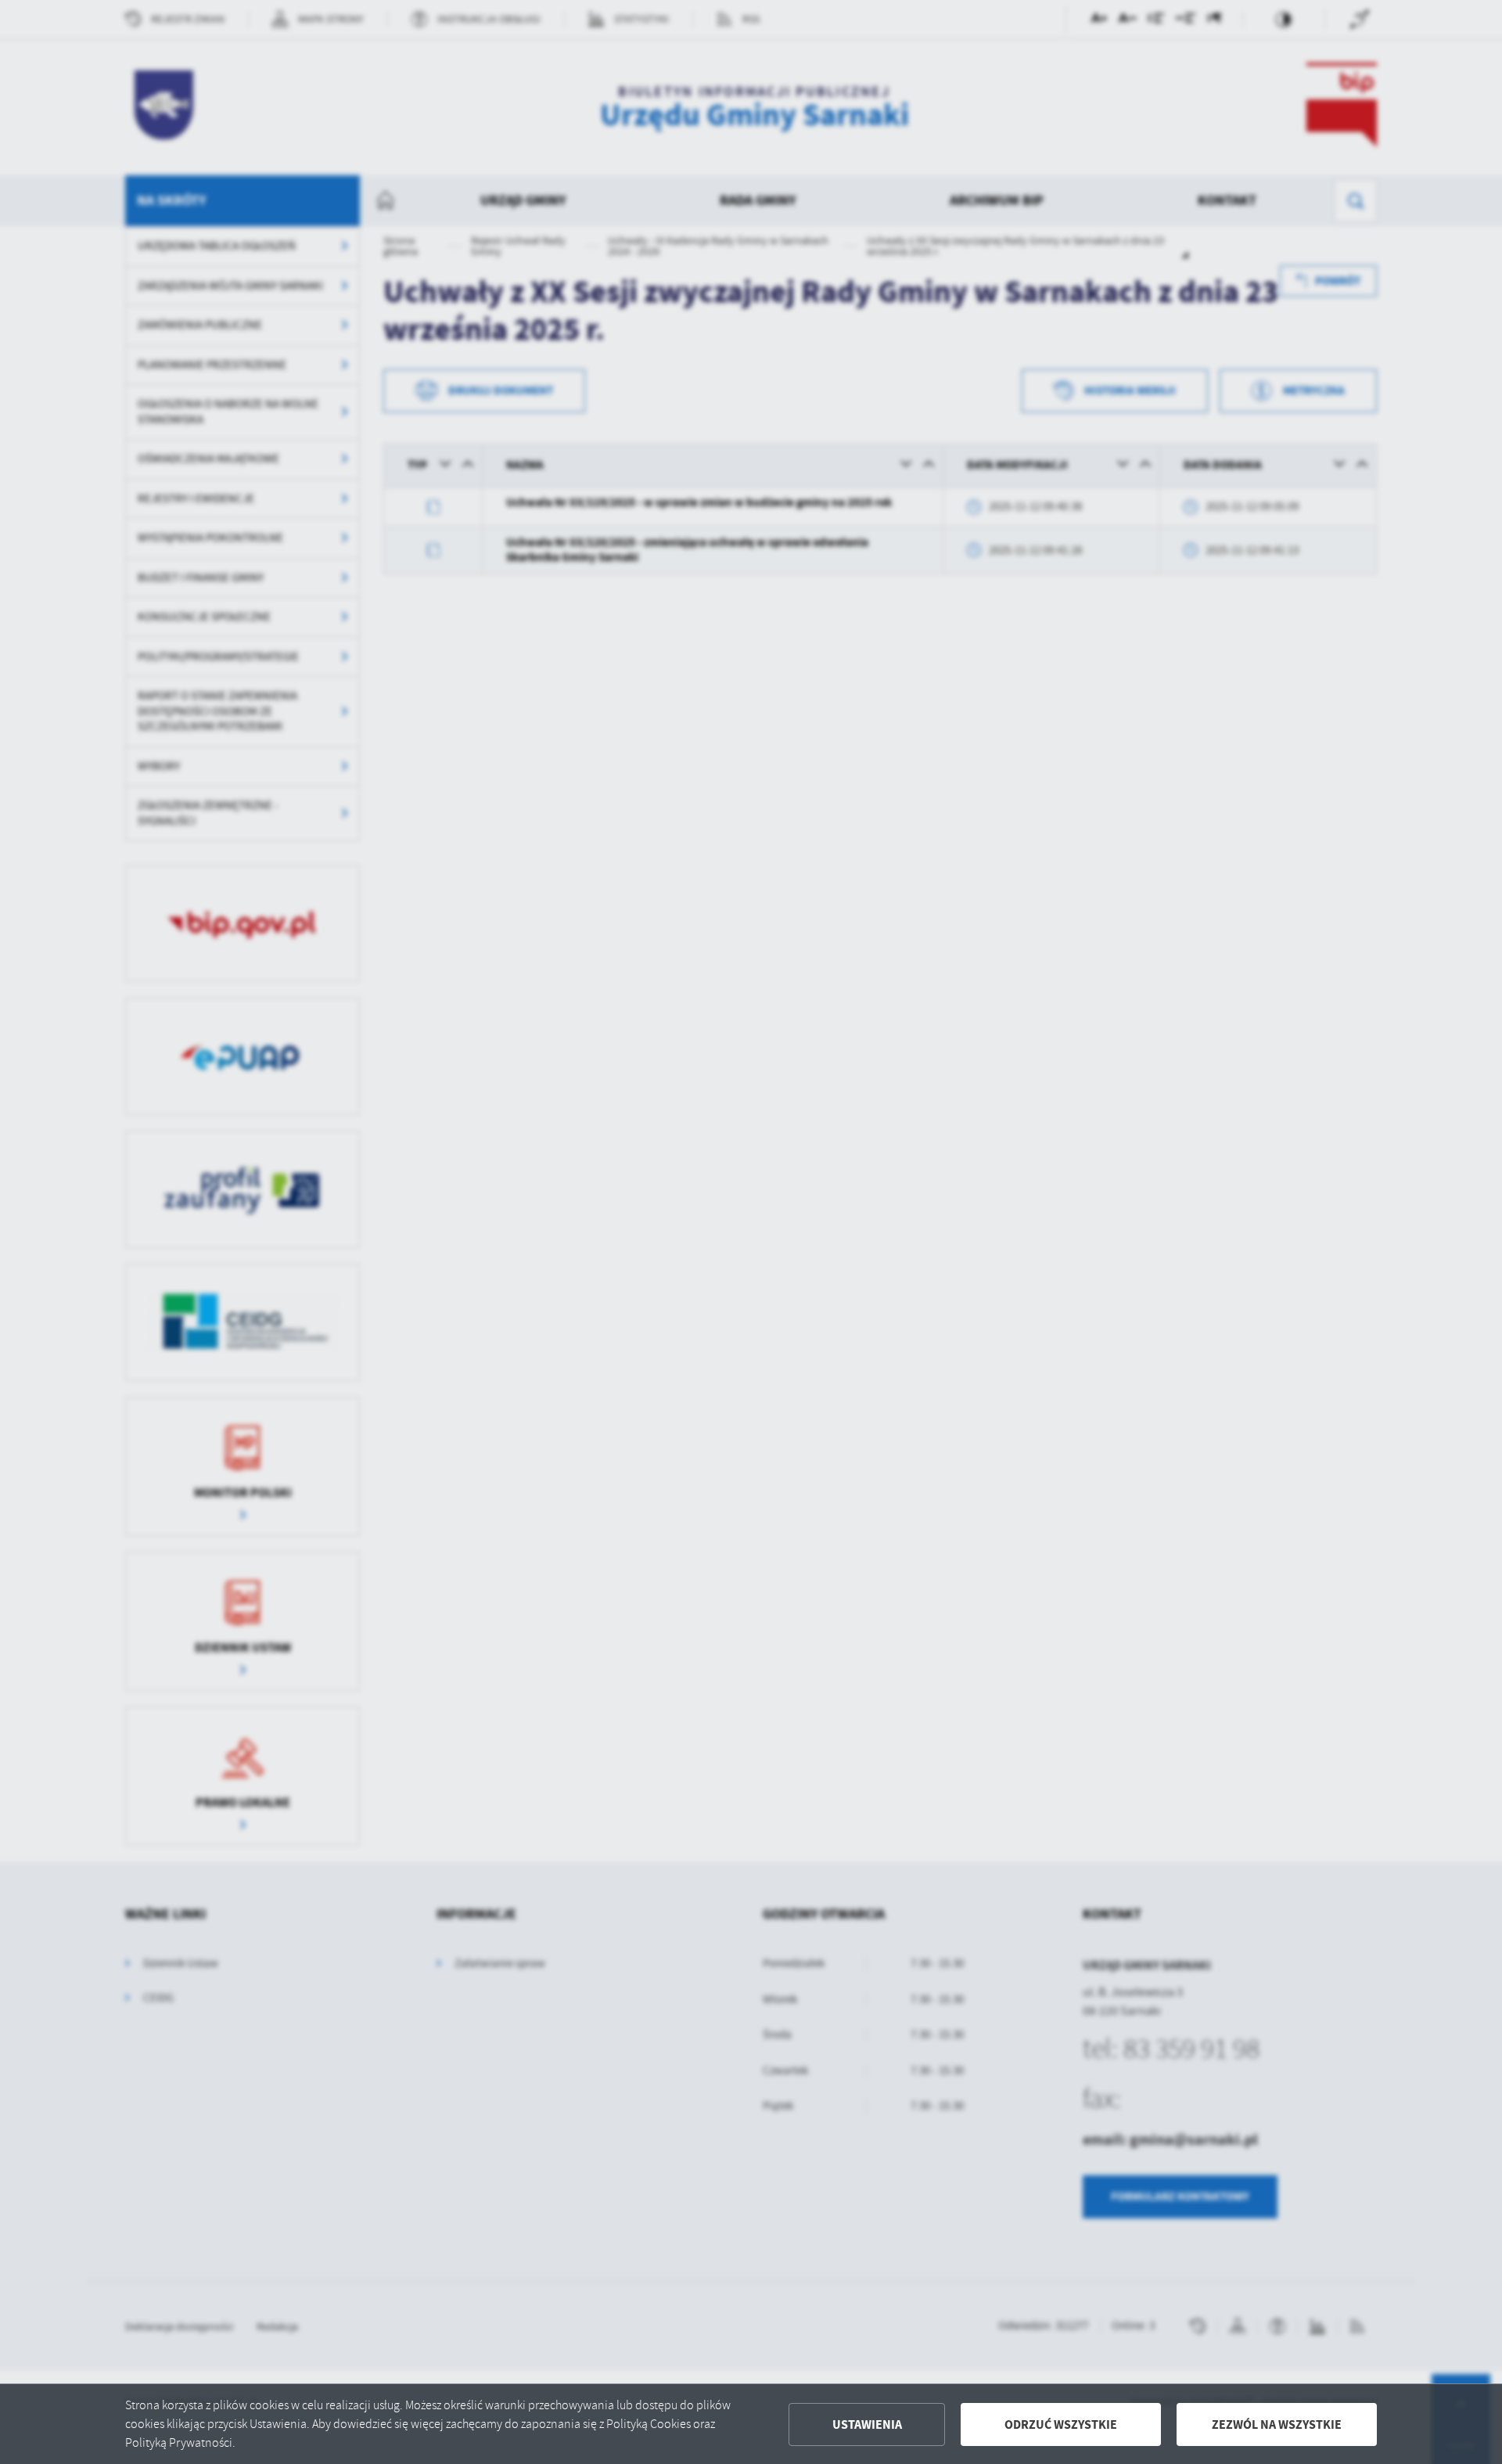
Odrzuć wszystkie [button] (1061, 2424)
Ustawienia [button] (867, 2424)
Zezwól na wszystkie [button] (1277, 2424)
